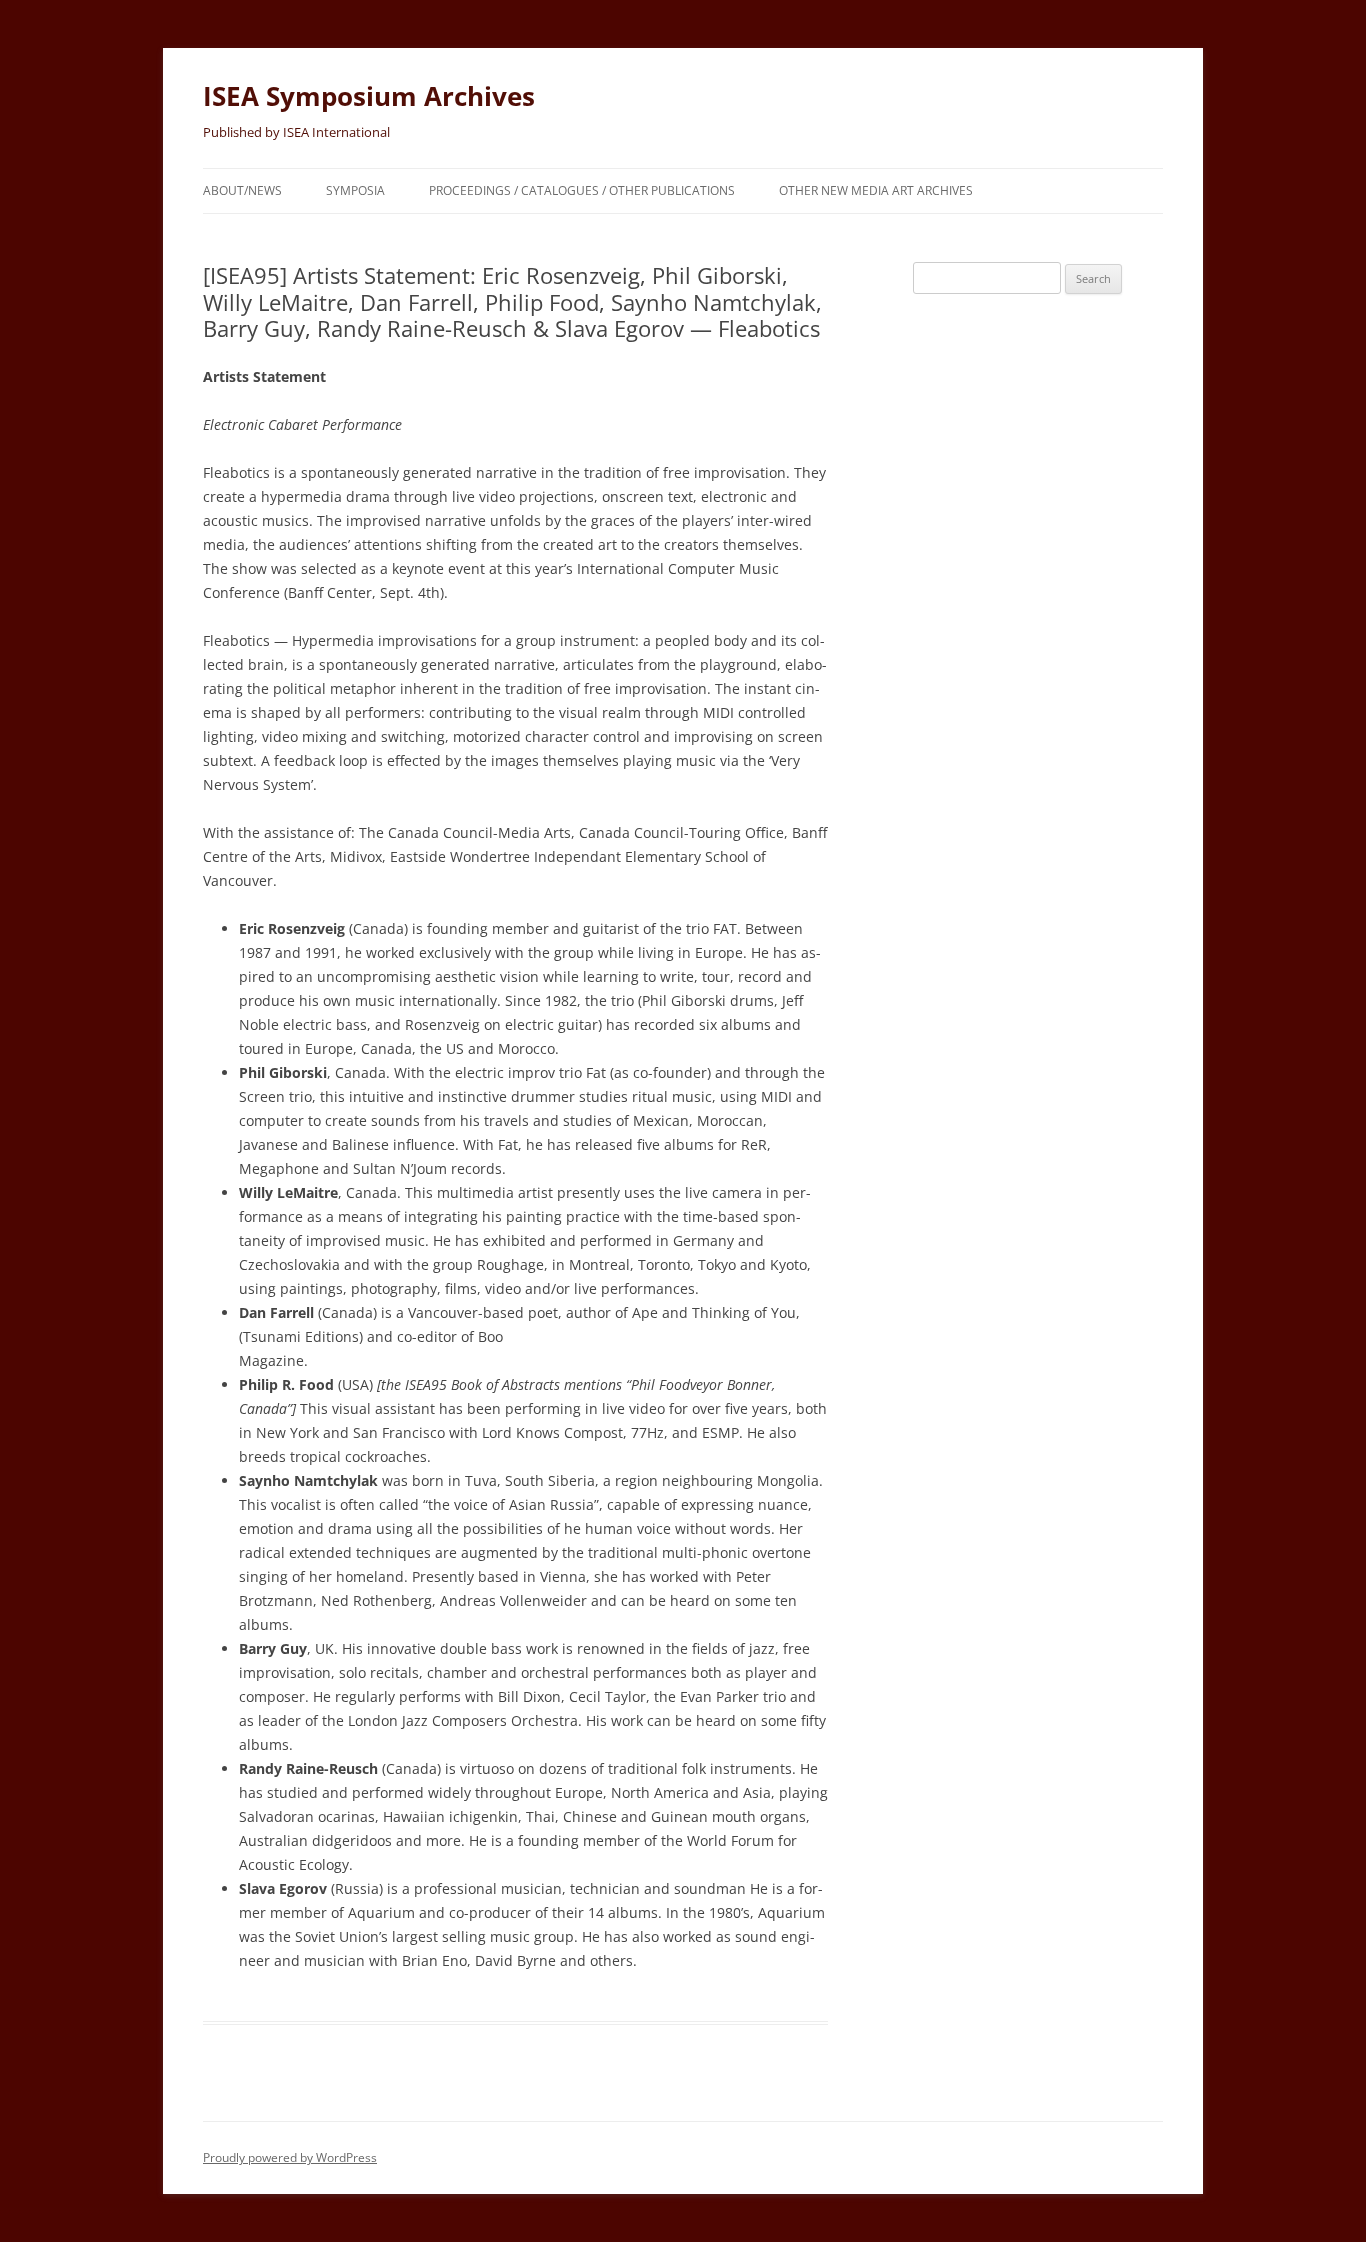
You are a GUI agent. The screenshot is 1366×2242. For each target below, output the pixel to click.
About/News (242, 190)
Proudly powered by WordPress (290, 2157)
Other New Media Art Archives (876, 190)
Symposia (355, 190)
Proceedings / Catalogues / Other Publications (582, 190)
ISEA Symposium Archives (369, 96)
